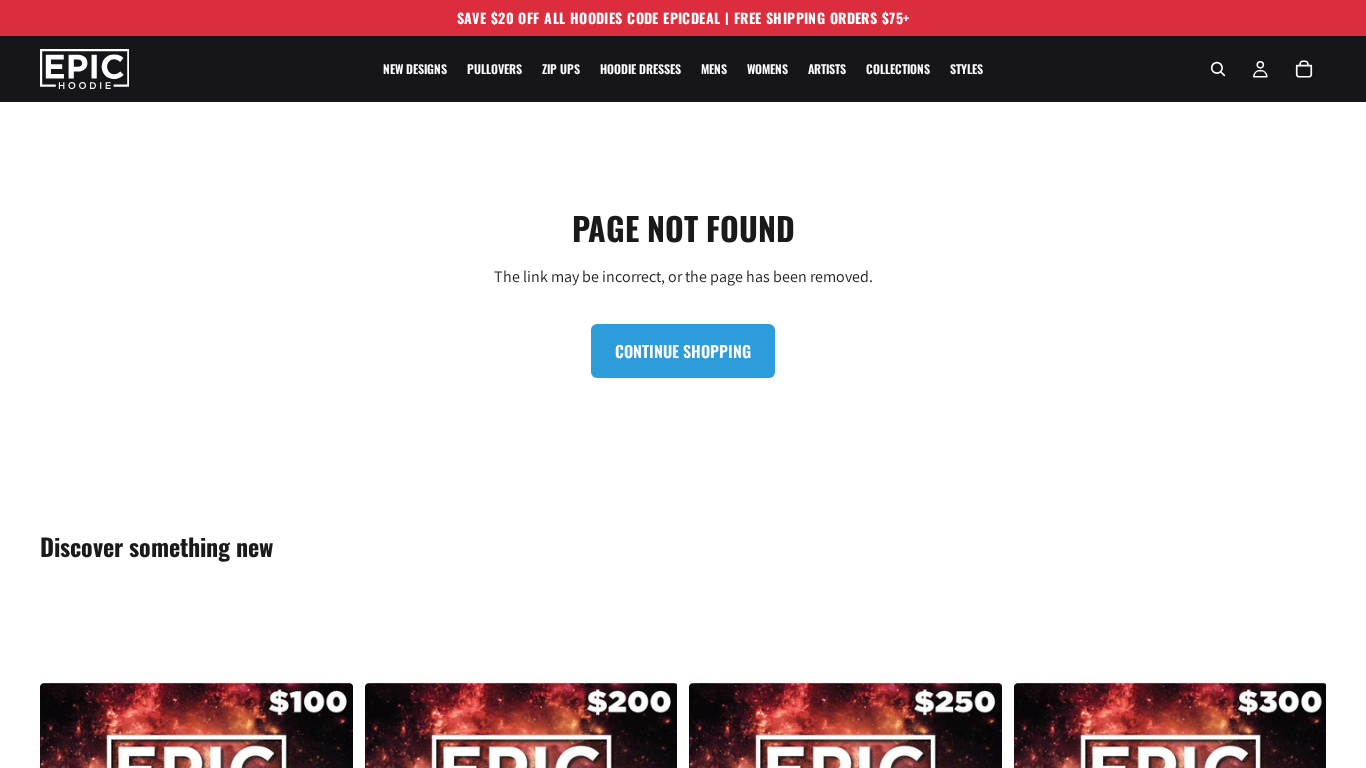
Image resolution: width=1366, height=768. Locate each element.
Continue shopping (683, 351)
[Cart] (1304, 69)
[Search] (1218, 69)
